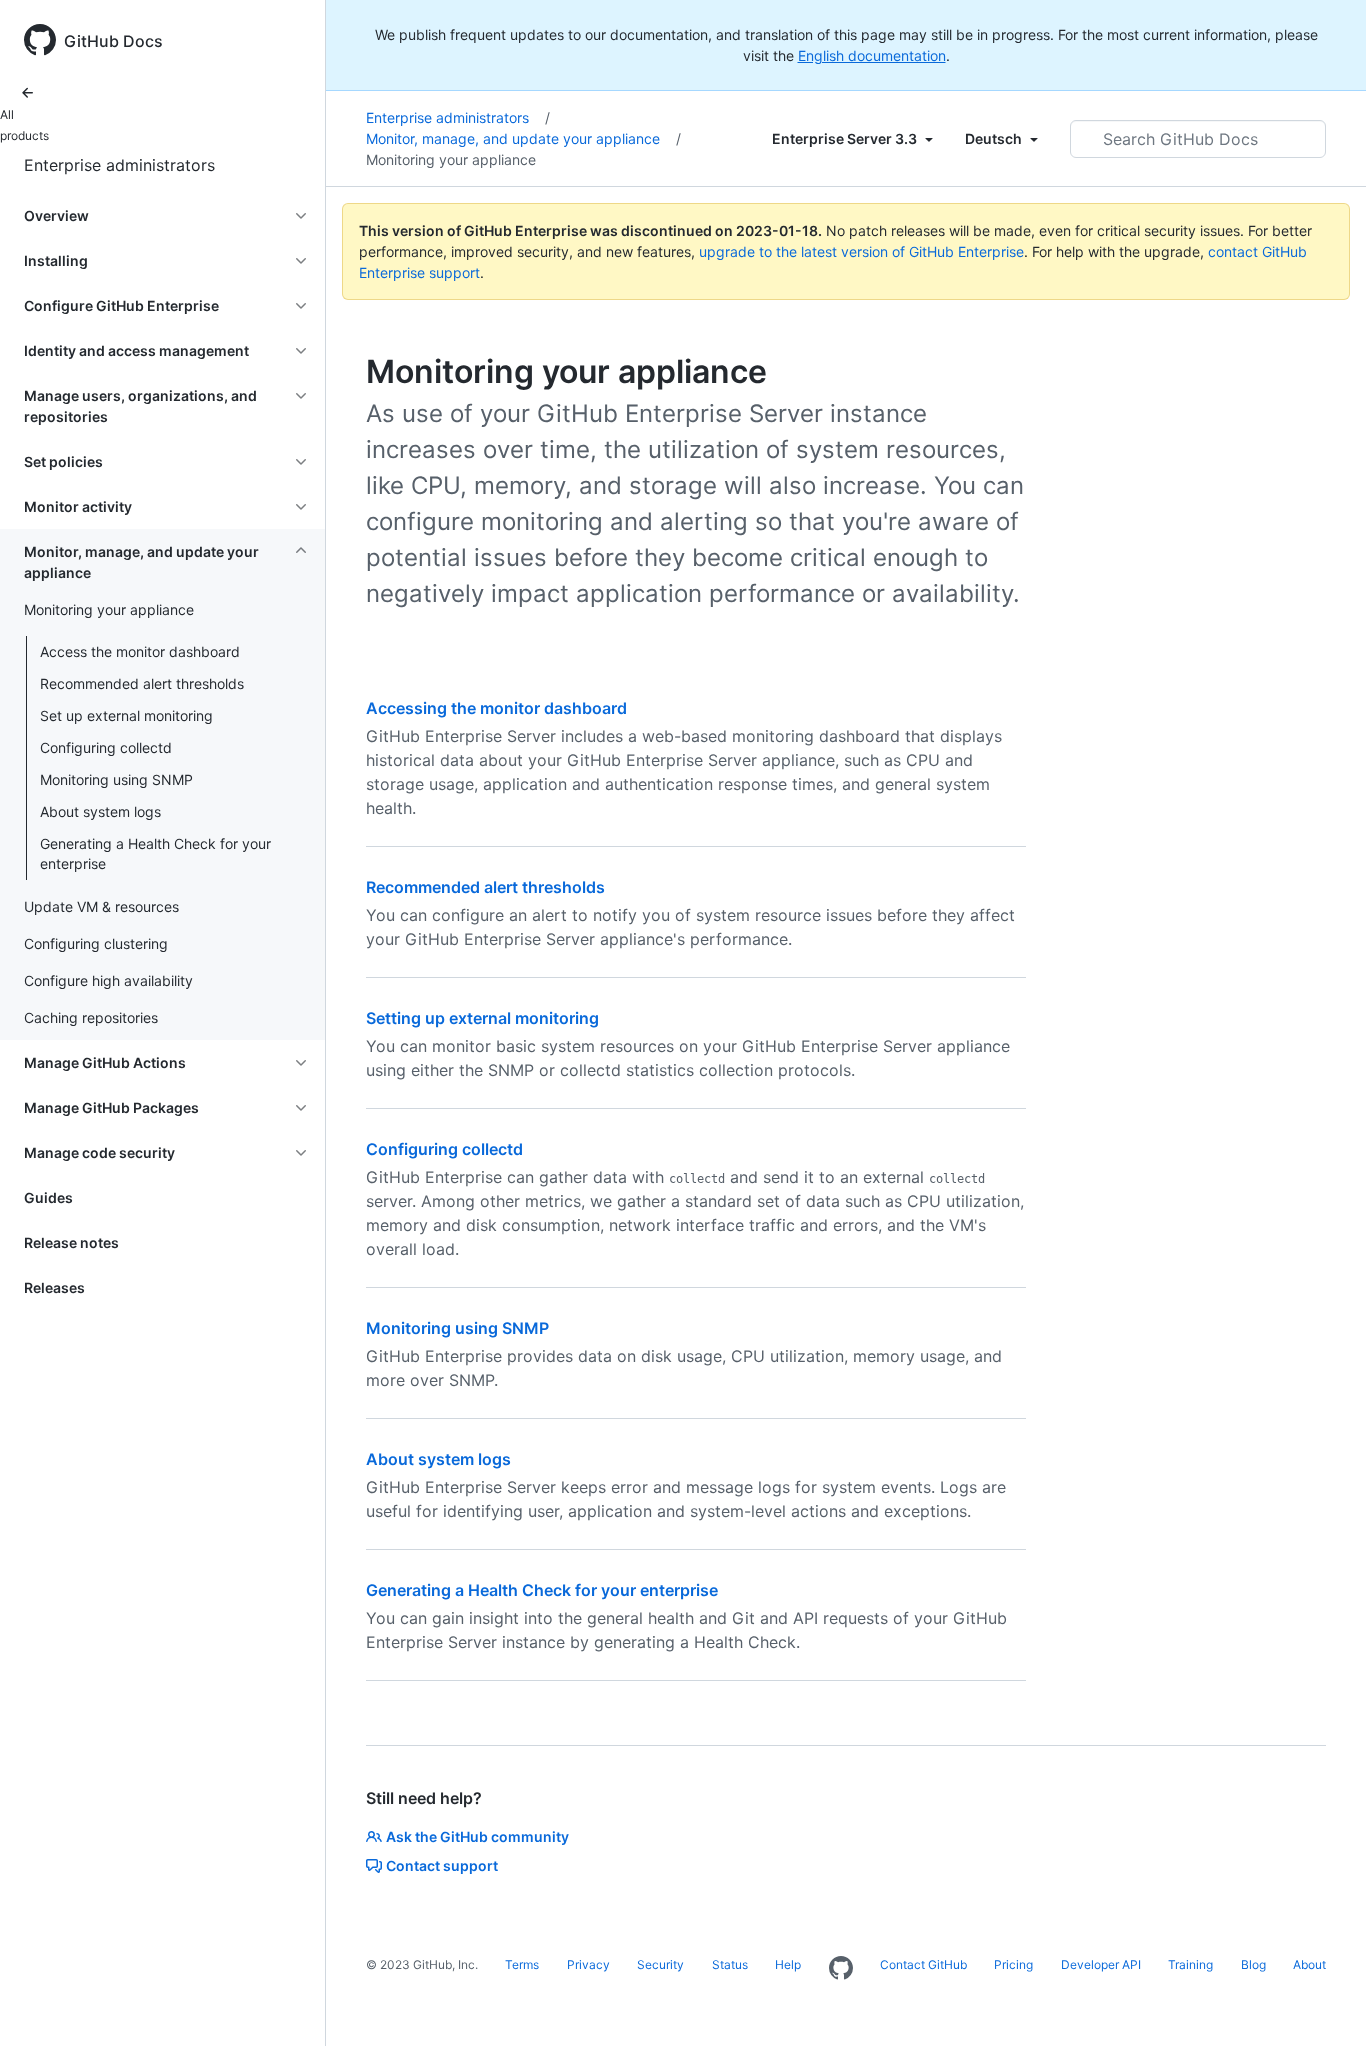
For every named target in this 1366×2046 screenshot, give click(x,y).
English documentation (872, 55)
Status (730, 1964)
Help (788, 1964)
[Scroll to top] (1322, 2002)
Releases (54, 1287)
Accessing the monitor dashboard (496, 708)
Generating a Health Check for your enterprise (155, 853)
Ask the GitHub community (477, 1836)
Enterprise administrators (119, 165)
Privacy (588, 1964)
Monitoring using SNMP (116, 779)
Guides (48, 1197)
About (1309, 1964)
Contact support (442, 1865)
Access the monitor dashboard (140, 651)
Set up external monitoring (126, 715)
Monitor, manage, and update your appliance (523, 138)
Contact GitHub (923, 1964)
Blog (1253, 1964)
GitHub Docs (113, 41)
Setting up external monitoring (482, 1018)
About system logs (100, 811)
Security (660, 1964)
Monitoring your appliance (451, 159)
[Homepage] (841, 1969)
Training (1190, 1964)
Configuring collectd (106, 747)
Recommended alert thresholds (142, 683)
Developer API (1101, 1964)
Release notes (71, 1242)
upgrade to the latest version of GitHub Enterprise (861, 251)
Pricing (1013, 1964)
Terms (522, 1964)
